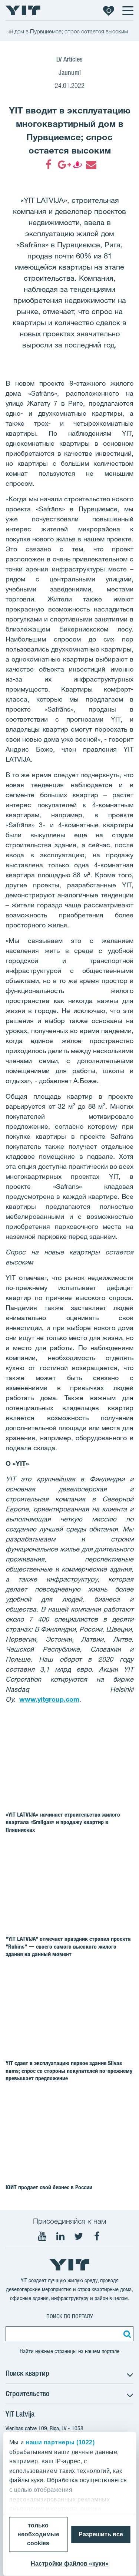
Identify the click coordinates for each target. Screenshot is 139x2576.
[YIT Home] (23, 10)
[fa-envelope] (91, 165)
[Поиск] (126, 2334)
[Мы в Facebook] (97, 2236)
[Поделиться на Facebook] (49, 165)
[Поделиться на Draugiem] (77, 165)
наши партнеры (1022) (60, 2442)
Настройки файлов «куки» (70, 2564)
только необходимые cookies (38, 2534)
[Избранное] (109, 10)
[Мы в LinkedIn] (60, 2236)
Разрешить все (101, 2534)
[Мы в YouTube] (42, 2236)
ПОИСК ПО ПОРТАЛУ (70, 2316)
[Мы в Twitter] (79, 2236)
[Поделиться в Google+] (63, 165)
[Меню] (128, 10)
